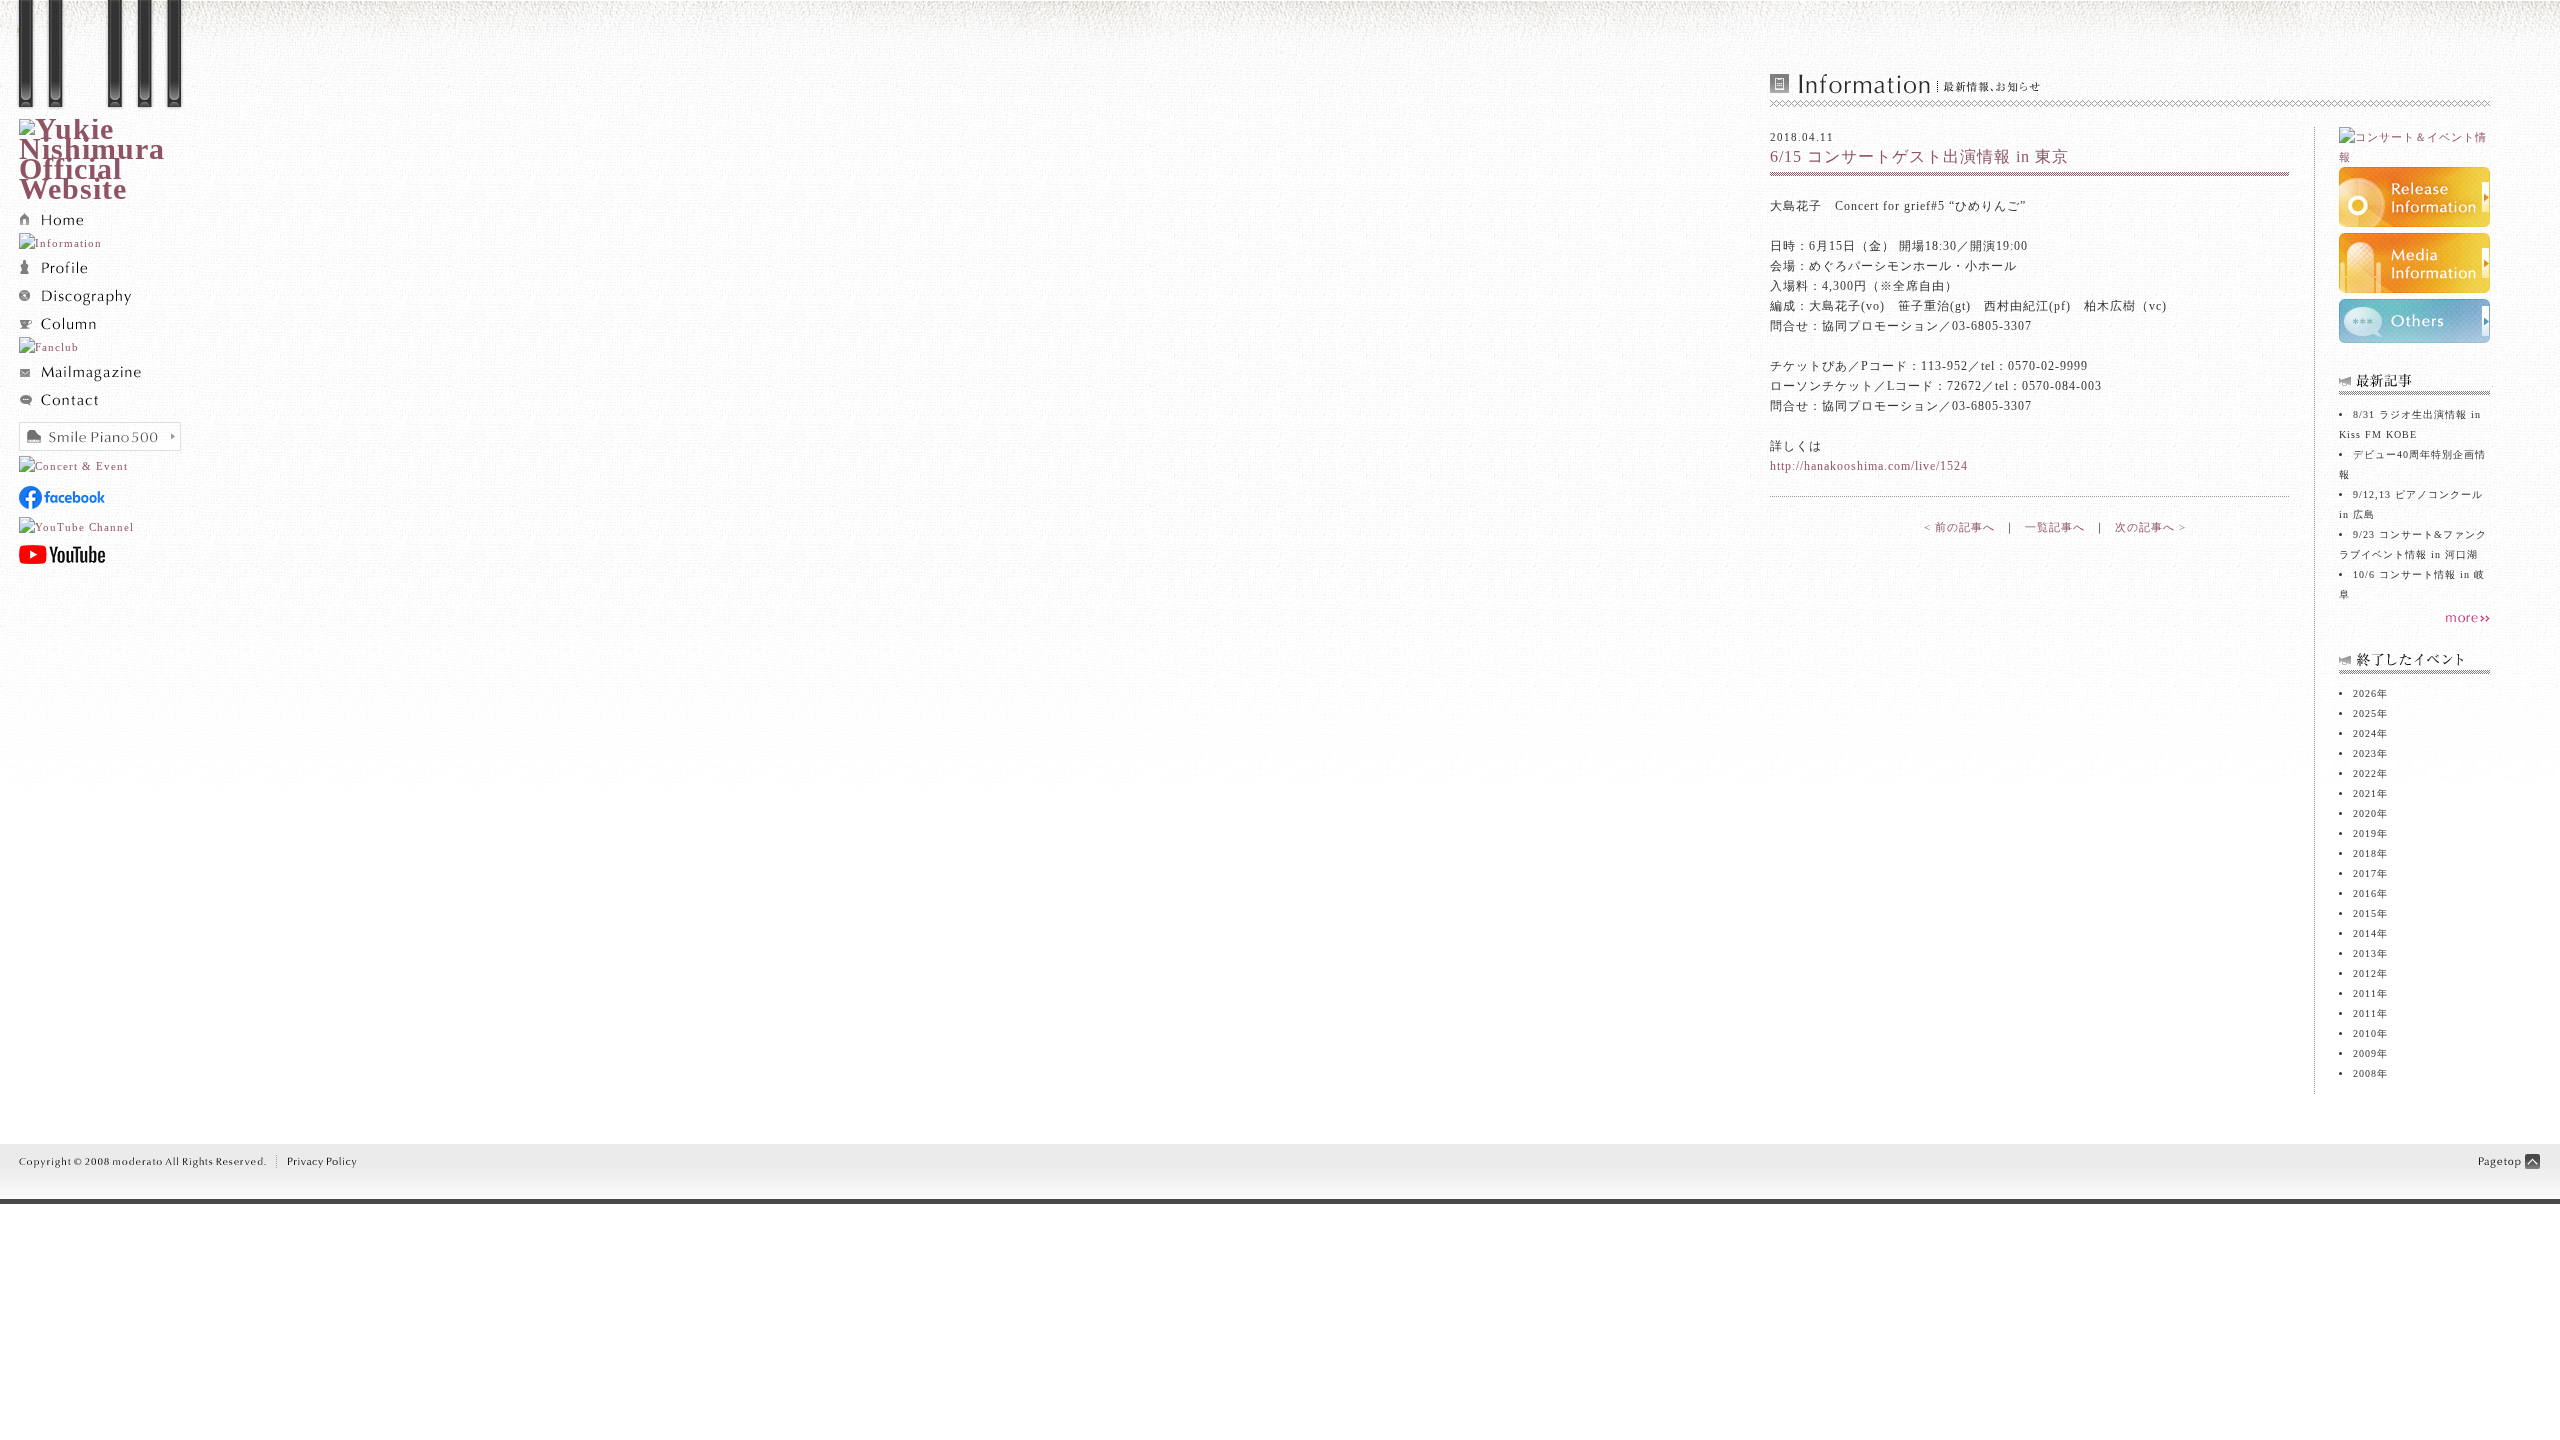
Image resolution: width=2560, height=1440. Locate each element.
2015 (2365, 913)
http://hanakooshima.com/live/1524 (1871, 466)
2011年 (2370, 1013)
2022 (2365, 773)
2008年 (2370, 1073)
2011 (2365, 993)
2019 (2365, 833)
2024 (2365, 733)
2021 (2365, 793)
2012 (2365, 973)
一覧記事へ (2055, 527)
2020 (2365, 813)
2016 (2365, 893)
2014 (2365, 933)
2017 (2365, 873)
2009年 (2370, 1053)
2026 (2365, 693)
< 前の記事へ (1959, 527)
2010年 (2370, 1033)
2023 (2365, 753)
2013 (2365, 953)
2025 (2365, 713)
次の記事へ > (2150, 527)
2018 (2365, 853)
